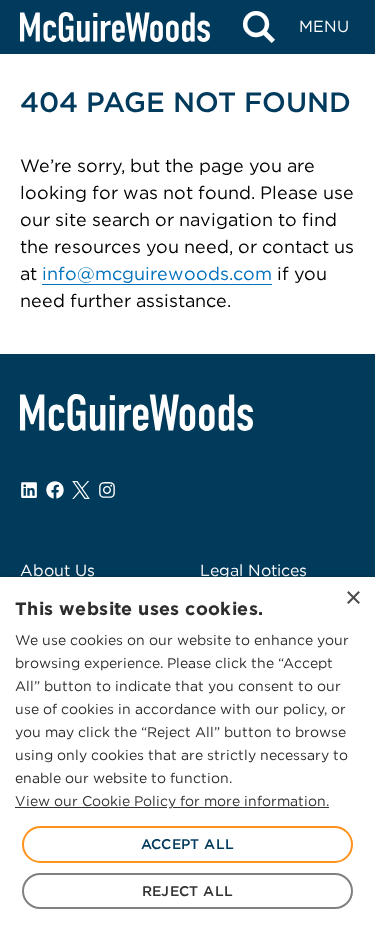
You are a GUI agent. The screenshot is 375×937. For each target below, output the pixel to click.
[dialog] (187, 757)
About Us (57, 570)
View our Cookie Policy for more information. (172, 801)
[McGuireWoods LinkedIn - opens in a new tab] (29, 490)
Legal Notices (253, 570)
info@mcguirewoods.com (157, 273)
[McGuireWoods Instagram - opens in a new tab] (107, 490)
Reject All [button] (188, 891)
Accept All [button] (188, 844)
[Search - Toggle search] (258, 27)
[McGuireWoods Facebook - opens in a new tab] (55, 490)
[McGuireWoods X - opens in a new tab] (81, 490)
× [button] (352, 598)
